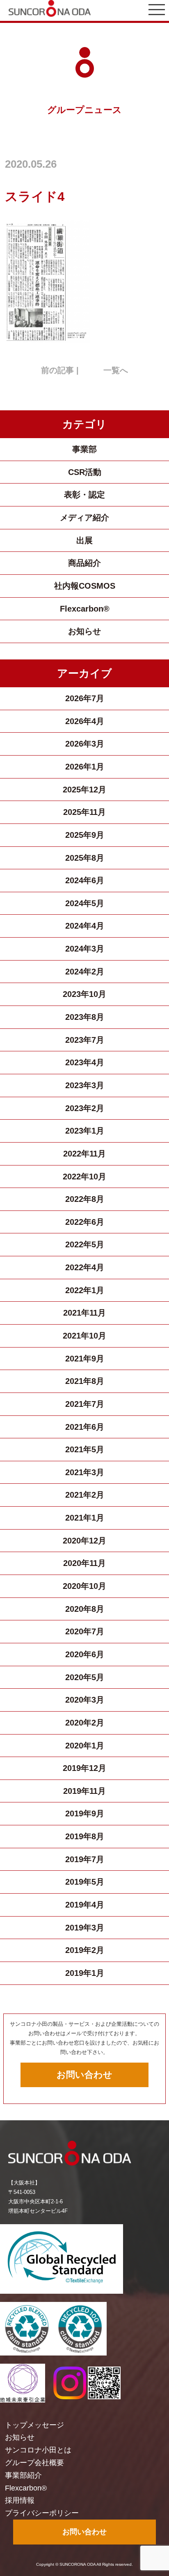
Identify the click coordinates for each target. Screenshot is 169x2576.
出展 (84, 540)
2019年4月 (85, 1905)
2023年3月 (85, 1085)
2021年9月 (85, 1359)
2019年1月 (85, 1973)
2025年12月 (84, 790)
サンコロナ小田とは (38, 2450)
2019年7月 (85, 1859)
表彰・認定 (84, 495)
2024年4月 (85, 926)
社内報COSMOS (85, 586)
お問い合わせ (84, 2075)
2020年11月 (84, 1563)
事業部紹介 (23, 2475)
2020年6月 (85, 1654)
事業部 (84, 449)
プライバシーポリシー (42, 2513)
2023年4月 (85, 1062)
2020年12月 (84, 1541)
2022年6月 (85, 1222)
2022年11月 (84, 1154)
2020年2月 (85, 1723)
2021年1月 (85, 1518)
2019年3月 (85, 1928)
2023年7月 (85, 1040)
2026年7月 (85, 698)
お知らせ (84, 631)
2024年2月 (85, 972)
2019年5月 (85, 1882)
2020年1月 (85, 1746)
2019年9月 (85, 1813)
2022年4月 (85, 1267)
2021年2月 (85, 1495)
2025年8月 (85, 858)
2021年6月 (85, 1427)
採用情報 (20, 2500)
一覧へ (116, 370)
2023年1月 (85, 1131)
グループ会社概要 (34, 2463)
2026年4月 (85, 721)
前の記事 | (60, 370)
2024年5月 (85, 903)
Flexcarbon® (85, 609)
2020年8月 (85, 1609)
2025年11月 (84, 812)
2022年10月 (84, 1177)
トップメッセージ (34, 2425)
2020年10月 (84, 1586)
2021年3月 (85, 1472)
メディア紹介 (84, 517)
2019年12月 (84, 1768)
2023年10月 (84, 994)
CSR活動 (85, 472)
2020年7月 (85, 1631)
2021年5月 (85, 1449)
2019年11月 (84, 1791)
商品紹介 (84, 563)
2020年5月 (85, 1677)
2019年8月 (85, 1836)
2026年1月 (85, 767)
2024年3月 (85, 949)
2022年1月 (85, 1290)
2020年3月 (85, 1700)
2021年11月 (84, 1313)
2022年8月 (85, 1199)
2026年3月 (85, 744)
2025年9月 (85, 835)
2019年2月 (85, 1950)
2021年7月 (85, 1404)
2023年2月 (85, 1108)
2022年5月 (85, 1244)
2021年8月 (85, 1381)
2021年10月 (84, 1336)
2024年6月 (85, 880)
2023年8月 (85, 1017)
